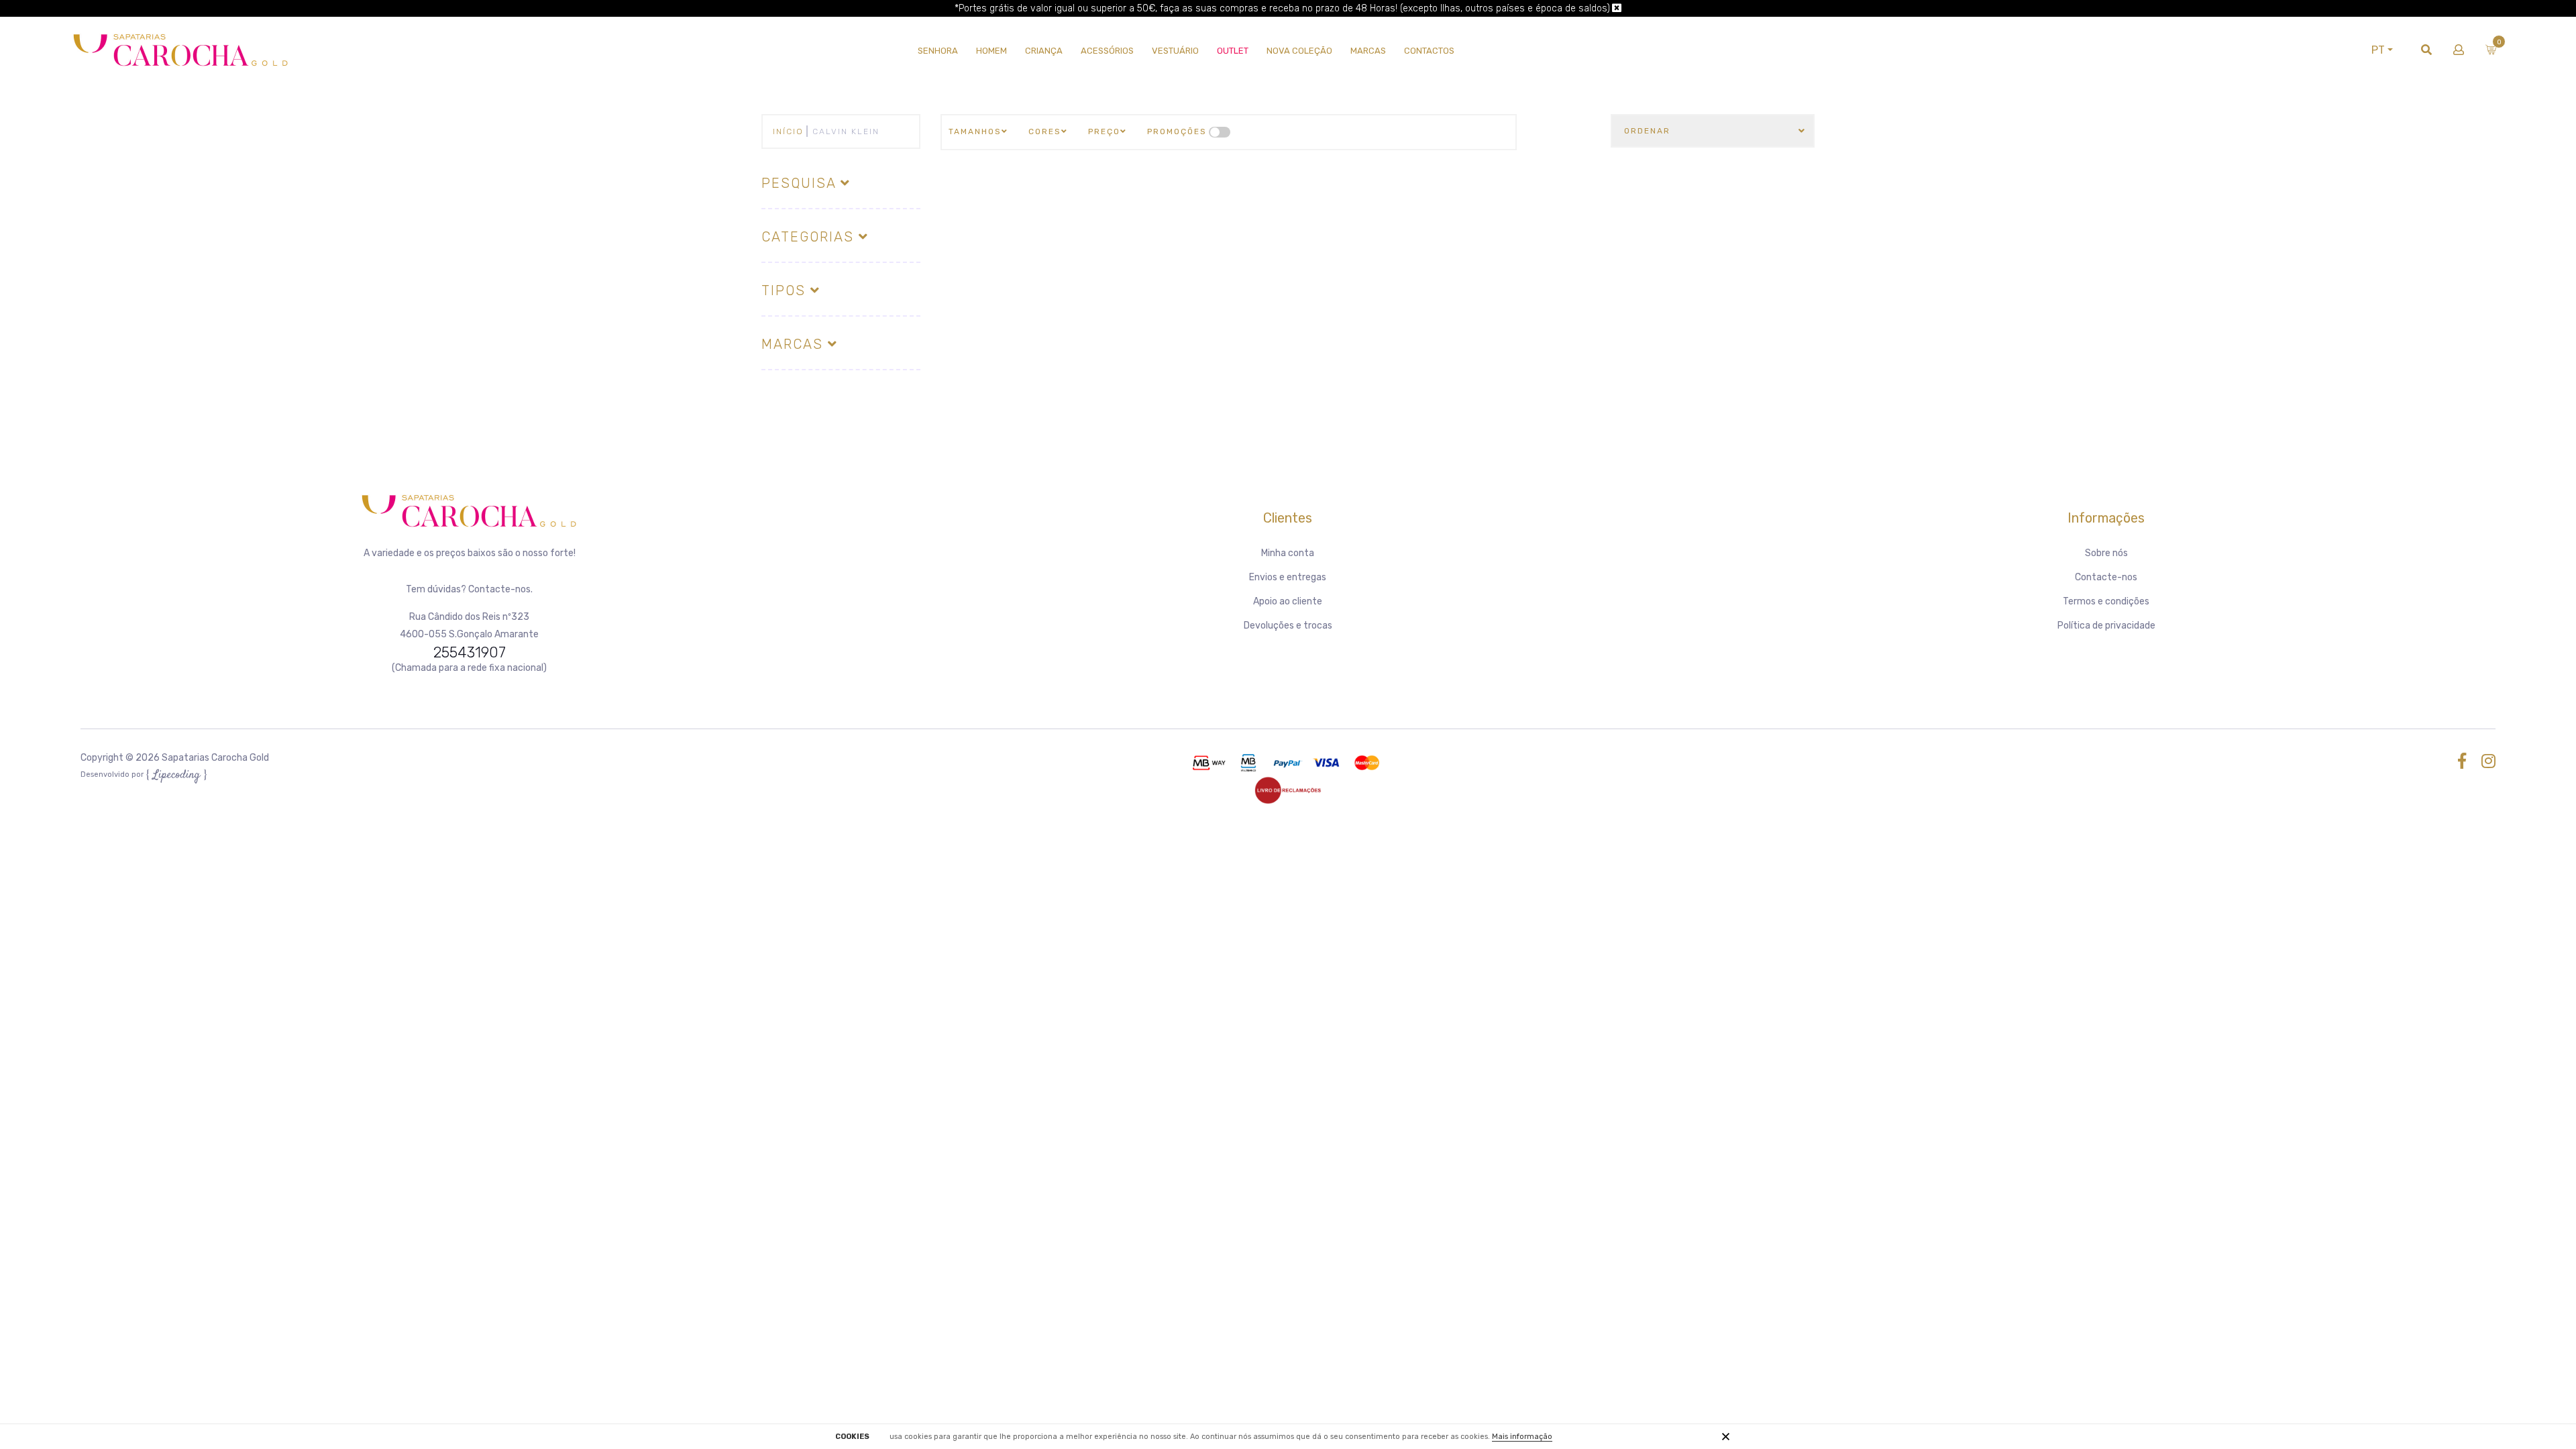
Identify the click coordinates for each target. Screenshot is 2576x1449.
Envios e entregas (1288, 577)
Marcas (1368, 51)
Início (788, 131)
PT (2378, 50)
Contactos (1429, 51)
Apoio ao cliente (1288, 601)
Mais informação (1522, 1437)
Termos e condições (2106, 601)
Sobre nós (2106, 553)
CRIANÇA (1044, 51)
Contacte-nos (2106, 577)
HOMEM (991, 51)
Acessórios (1107, 51)
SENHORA (938, 51)
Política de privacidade (2106, 626)
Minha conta (1288, 553)
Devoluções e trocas (1288, 626)
